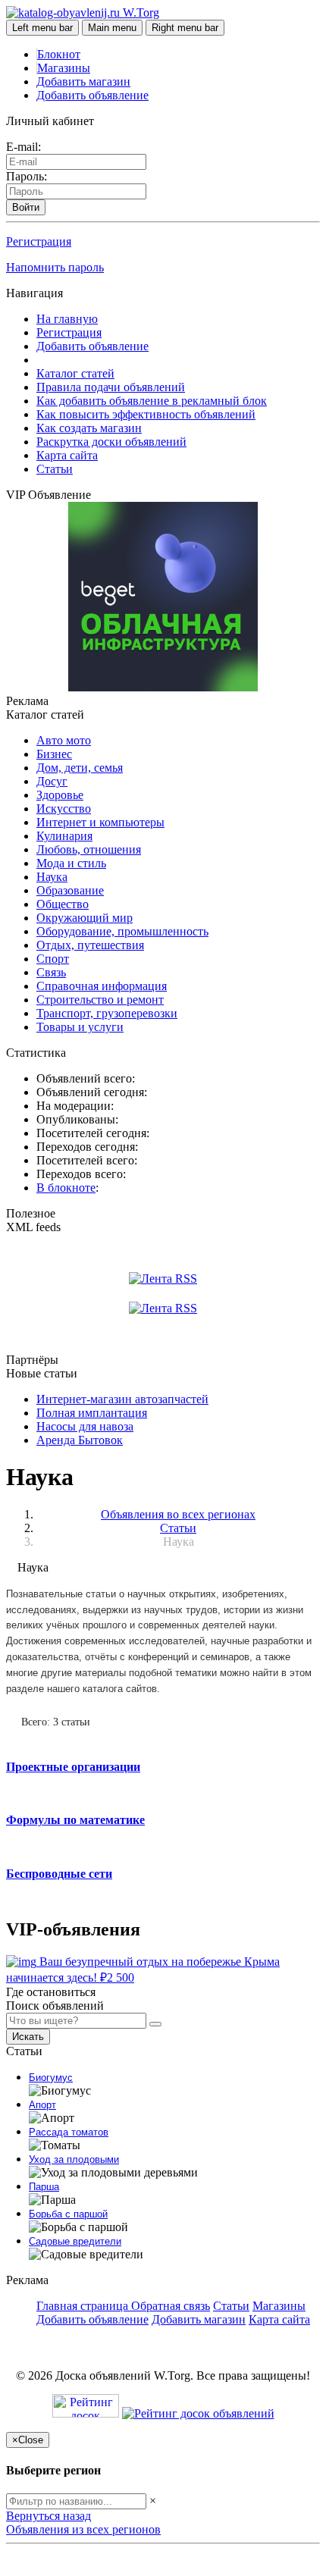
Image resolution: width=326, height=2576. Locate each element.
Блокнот (59, 54)
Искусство (64, 809)
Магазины (64, 68)
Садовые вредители (75, 2241)
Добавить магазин (83, 81)
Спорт (53, 959)
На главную (67, 319)
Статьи (55, 469)
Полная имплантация (92, 1413)
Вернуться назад (49, 2516)
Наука (52, 877)
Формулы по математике (75, 1820)
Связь (51, 972)
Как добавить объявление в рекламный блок (152, 401)
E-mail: (24, 147)
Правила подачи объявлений (111, 387)
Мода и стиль (71, 863)
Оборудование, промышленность (122, 931)
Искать (28, 2037)
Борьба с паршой (68, 2214)
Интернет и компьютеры (100, 822)
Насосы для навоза (85, 1426)
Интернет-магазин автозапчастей (122, 1399)
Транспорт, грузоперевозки (107, 1013)
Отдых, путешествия (90, 945)
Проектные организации (73, 1767)
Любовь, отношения (89, 849)
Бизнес (54, 754)
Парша (44, 2187)
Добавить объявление (92, 95)
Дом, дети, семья (80, 768)
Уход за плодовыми (74, 2159)
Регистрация (39, 241)
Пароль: (27, 176)
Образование (70, 890)
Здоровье (60, 795)
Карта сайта (67, 455)
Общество (63, 904)
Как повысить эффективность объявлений (146, 414)
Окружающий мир (85, 918)
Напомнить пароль (55, 267)
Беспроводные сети (59, 1874)
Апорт (42, 2105)
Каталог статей (75, 373)
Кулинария (64, 836)
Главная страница (84, 2306)
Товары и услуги (80, 1027)
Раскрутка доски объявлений (111, 442)
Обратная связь (171, 2306)
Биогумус (51, 2078)
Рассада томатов (69, 2132)
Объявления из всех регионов (83, 2529)
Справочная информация (102, 986)
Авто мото (64, 740)
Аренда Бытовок (80, 1440)
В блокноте (66, 1188)
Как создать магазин (89, 428)
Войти (26, 207)
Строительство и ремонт (100, 1000)
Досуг (52, 781)
